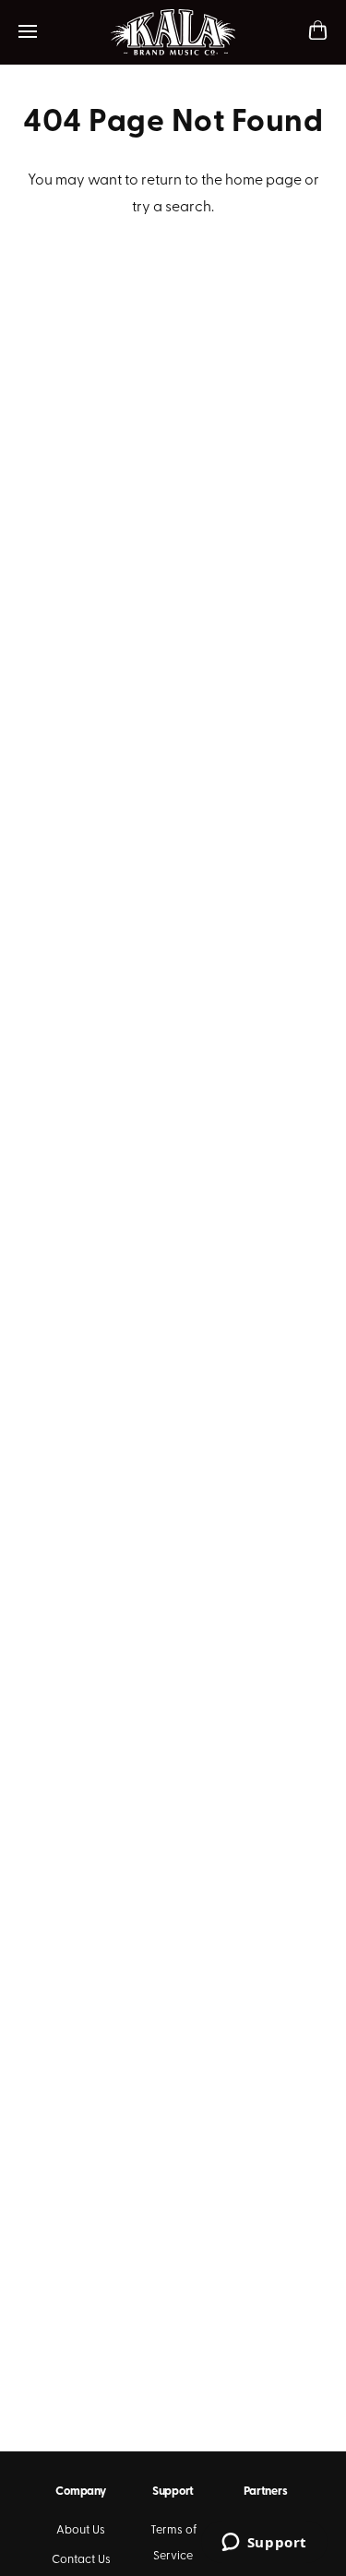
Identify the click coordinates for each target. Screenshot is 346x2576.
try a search (172, 208)
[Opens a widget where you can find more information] (264, 2544)
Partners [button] (266, 2492)
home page (263, 181)
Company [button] (80, 2492)
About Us (81, 2530)
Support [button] (173, 2492)
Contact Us (81, 2560)
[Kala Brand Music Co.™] (173, 32)
